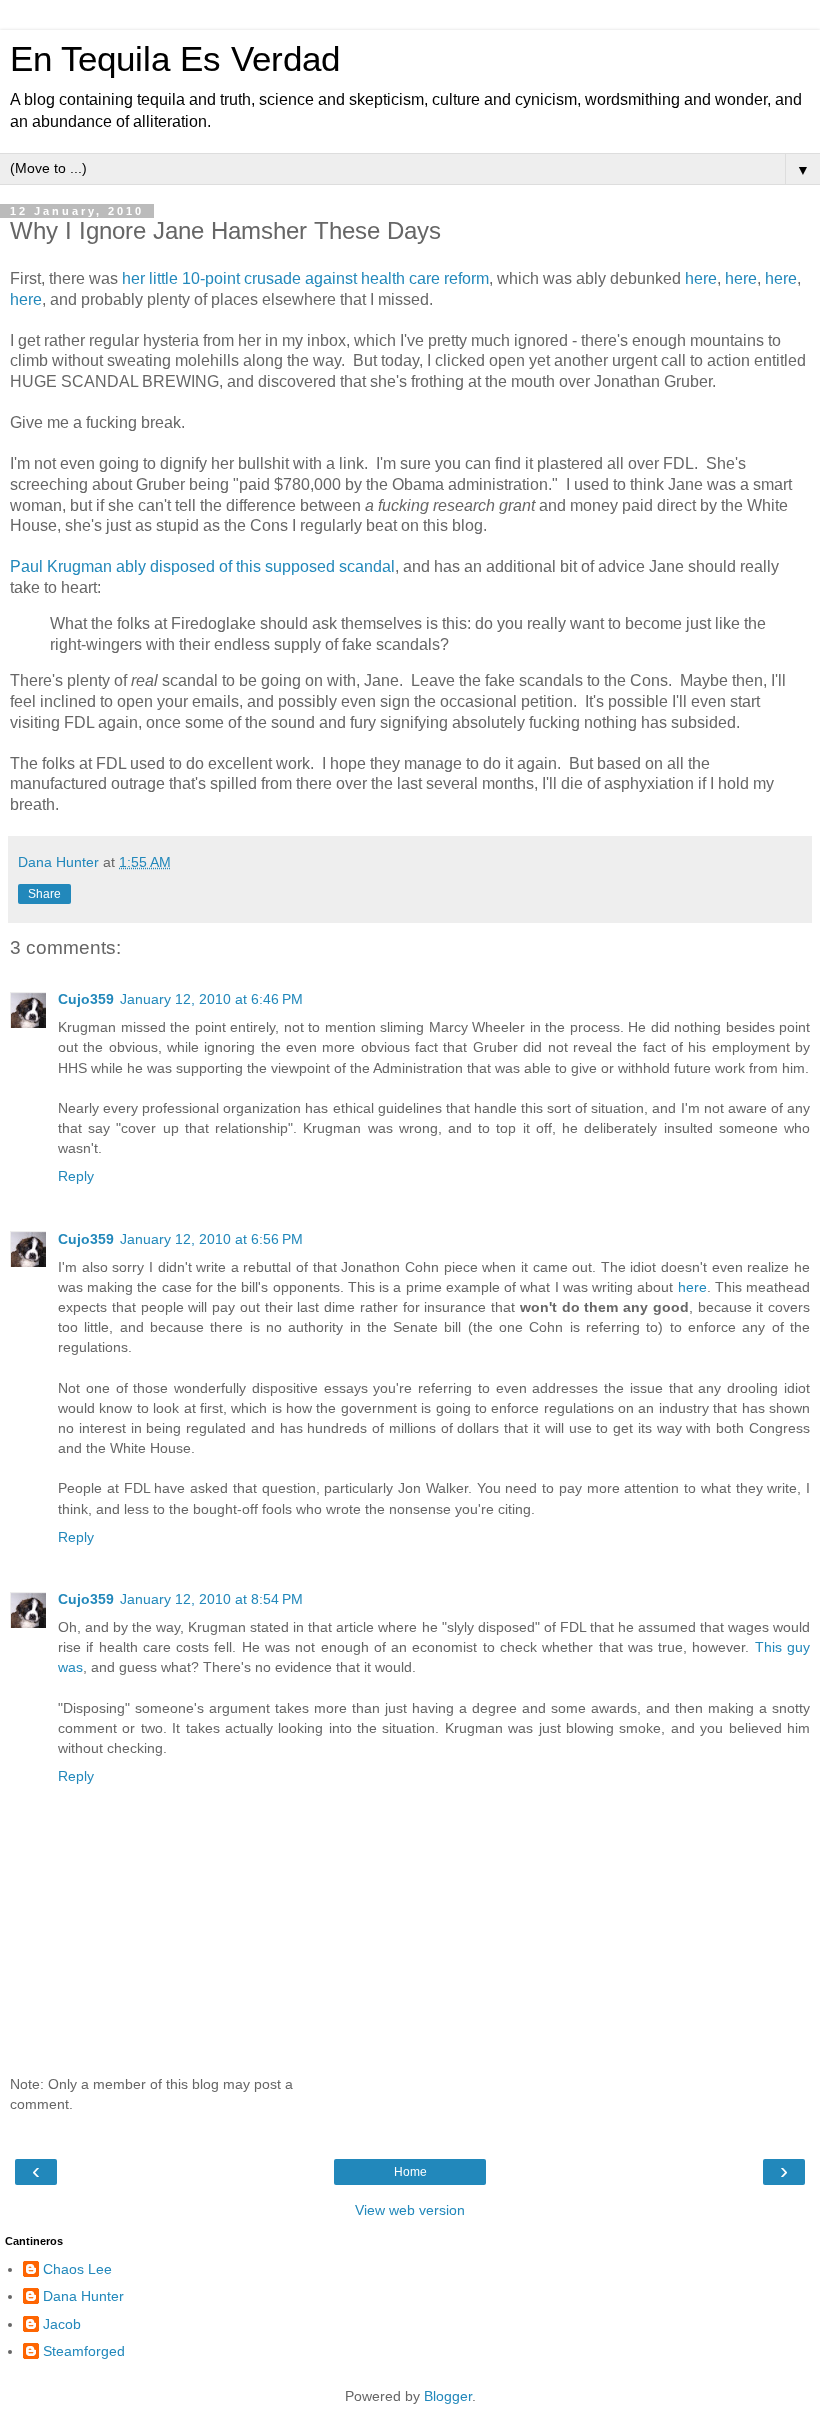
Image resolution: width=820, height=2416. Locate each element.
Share (44, 894)
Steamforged (84, 2351)
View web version (410, 2210)
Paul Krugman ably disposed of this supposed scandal (202, 566)
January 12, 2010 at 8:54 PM (211, 1599)
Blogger (448, 2396)
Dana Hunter (83, 2296)
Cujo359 (86, 999)
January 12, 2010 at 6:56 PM (211, 1239)
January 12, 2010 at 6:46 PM (211, 999)
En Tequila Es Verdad (175, 59)
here (701, 278)
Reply (76, 1176)
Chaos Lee (77, 2269)
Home (410, 2172)
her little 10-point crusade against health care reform (305, 278)
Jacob (62, 2324)
